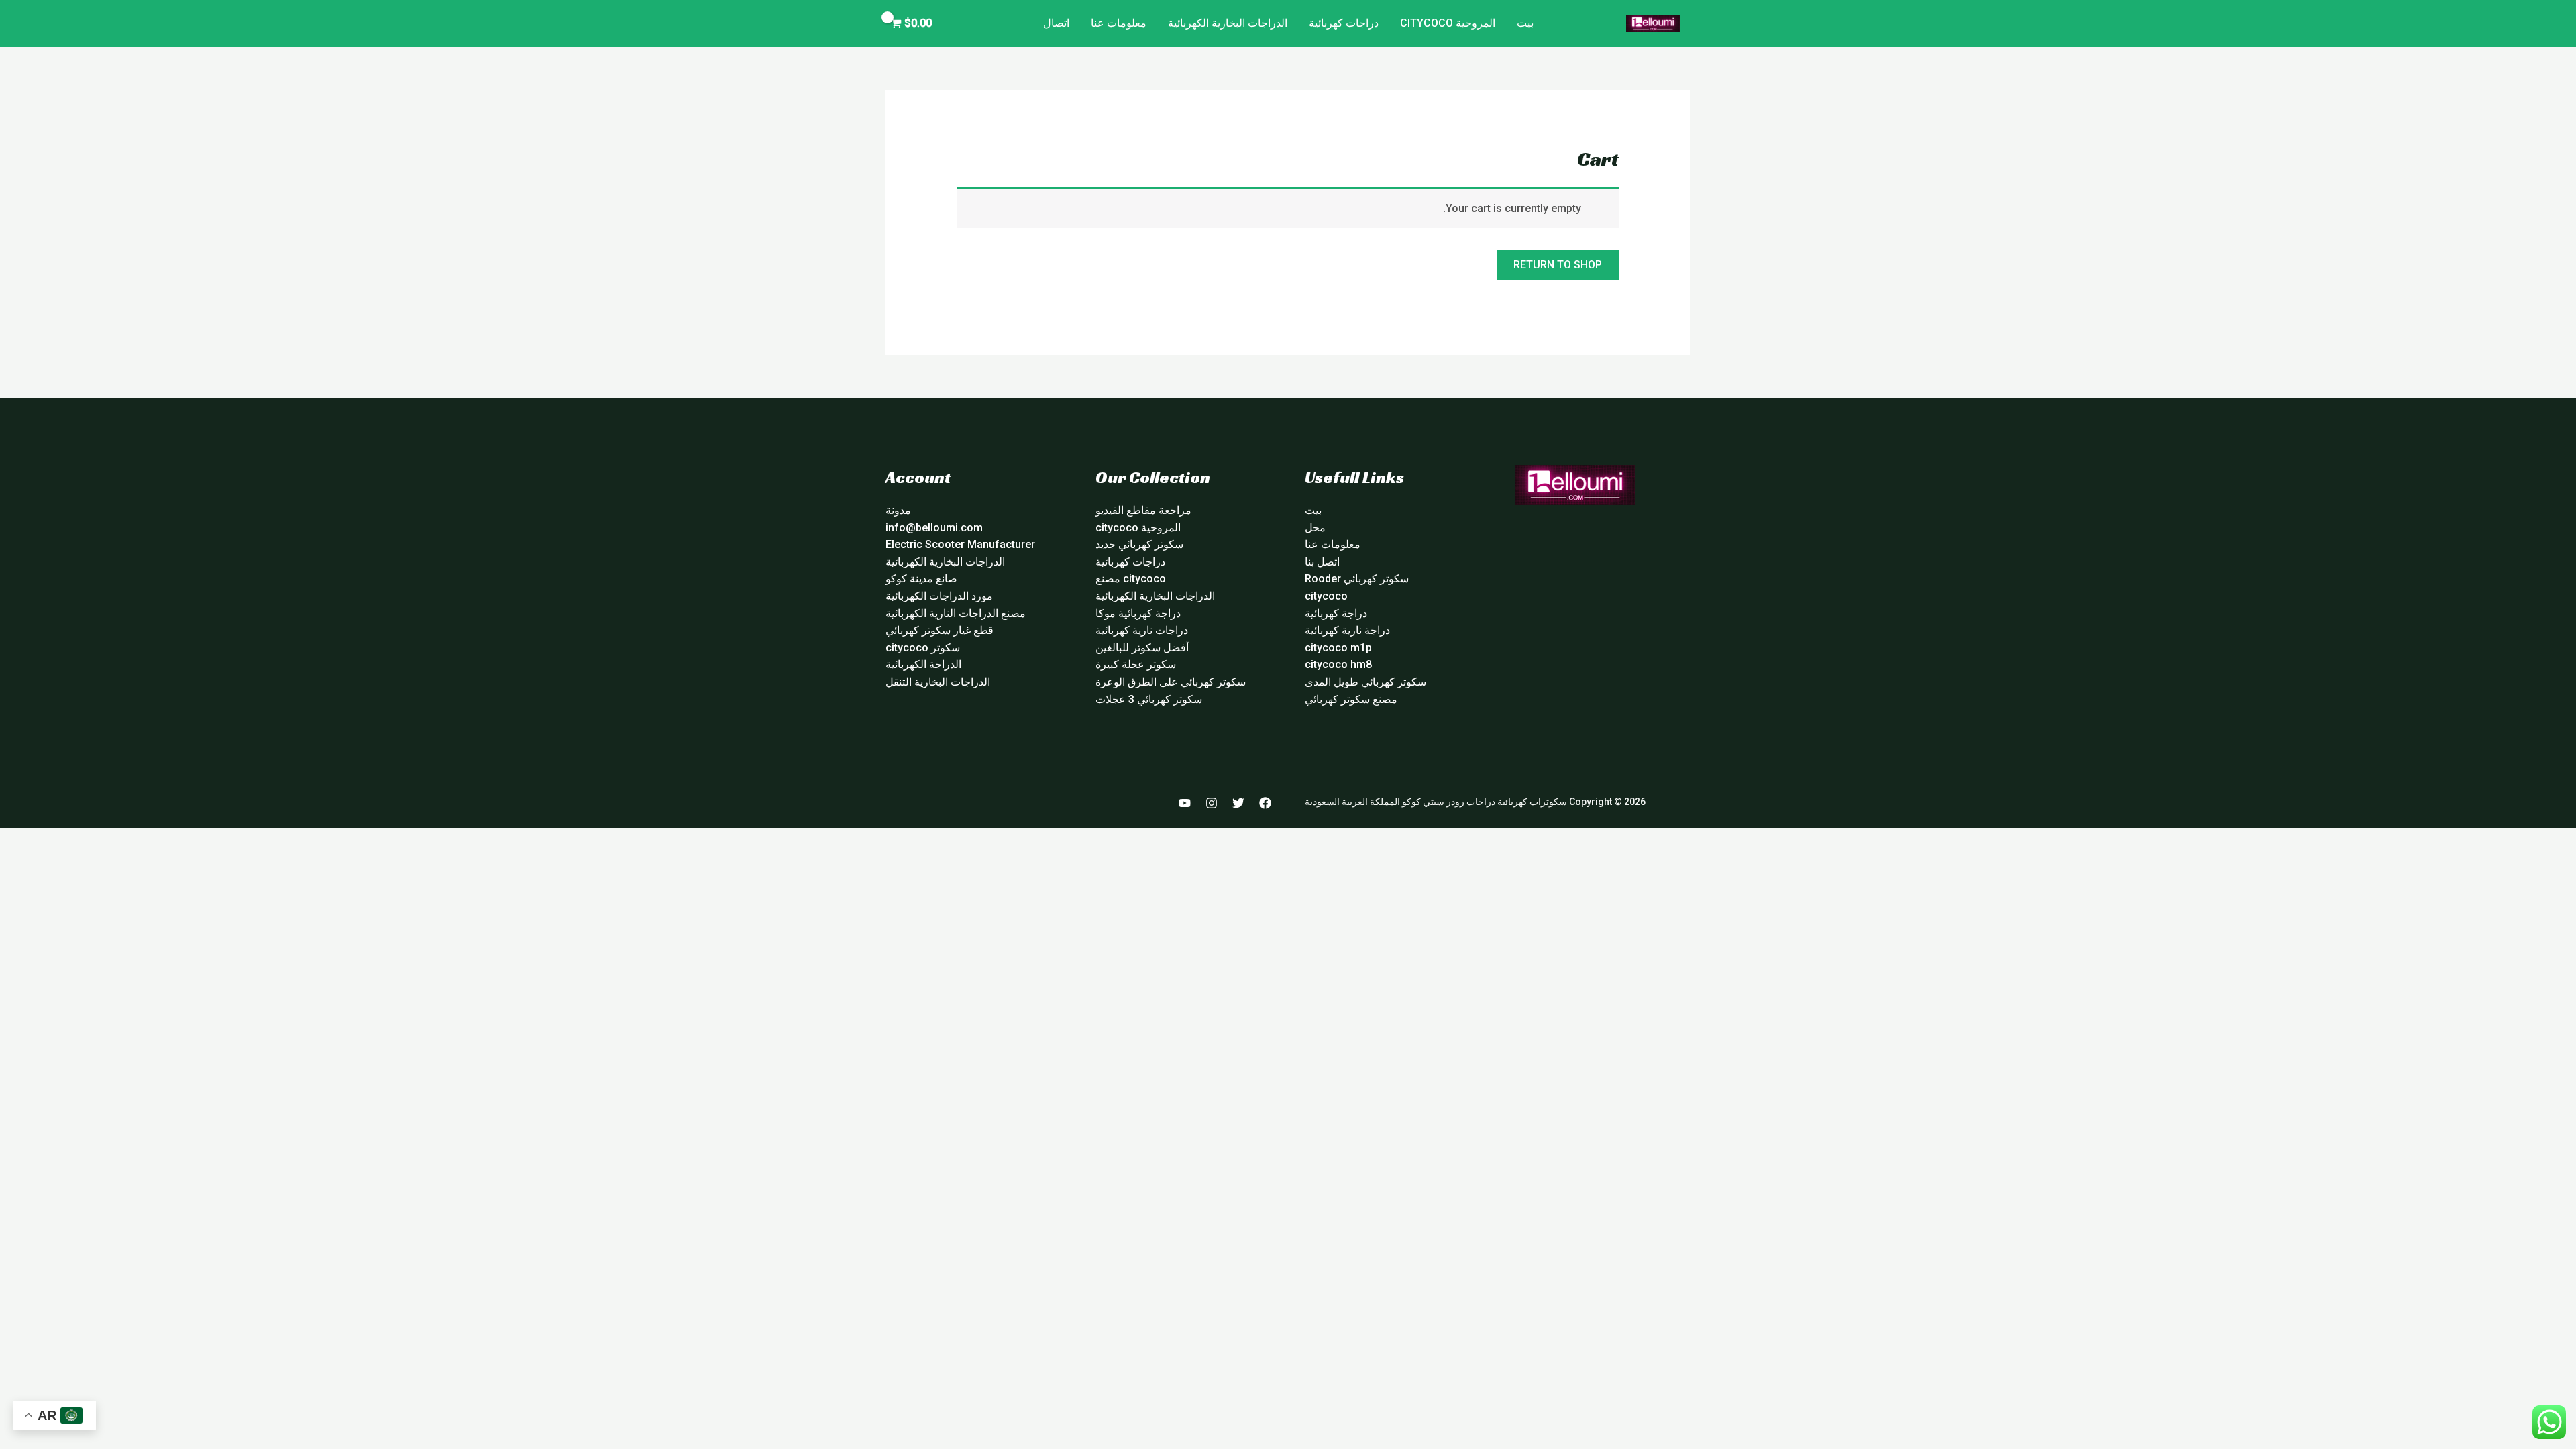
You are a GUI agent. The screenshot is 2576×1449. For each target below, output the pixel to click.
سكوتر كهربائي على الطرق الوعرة (1171, 682)
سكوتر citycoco (923, 648)
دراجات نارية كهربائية (1142, 630)
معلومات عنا (1119, 23)
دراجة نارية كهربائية (1347, 630)
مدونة (898, 510)
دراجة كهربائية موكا (1138, 613)
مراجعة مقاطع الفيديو (1143, 510)
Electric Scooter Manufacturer (960, 544)
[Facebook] (1265, 803)
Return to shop (1558, 265)
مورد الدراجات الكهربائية (939, 596)
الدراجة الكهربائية (923, 664)
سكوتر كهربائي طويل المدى (1365, 682)
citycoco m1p (1338, 648)
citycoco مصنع (1131, 579)
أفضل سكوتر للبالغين (1142, 648)
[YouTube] (1185, 803)
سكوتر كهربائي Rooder (1357, 579)
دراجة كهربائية (1336, 613)
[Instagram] (1212, 803)
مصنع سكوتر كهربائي (1351, 699)
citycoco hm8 (1338, 664)
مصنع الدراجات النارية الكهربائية (956, 613)
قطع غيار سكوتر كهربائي (940, 630)
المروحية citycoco (1448, 23)
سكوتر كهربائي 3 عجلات (1149, 699)
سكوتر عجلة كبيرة (1136, 664)
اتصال (1056, 23)
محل (1315, 528)
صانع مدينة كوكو (921, 579)
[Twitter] (1238, 803)
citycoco (1326, 596)
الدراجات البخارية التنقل (938, 682)
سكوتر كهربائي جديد (1139, 544)
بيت (1525, 23)
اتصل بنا (1322, 562)
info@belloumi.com (934, 528)
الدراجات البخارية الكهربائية (1228, 23)
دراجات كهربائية (1344, 23)
